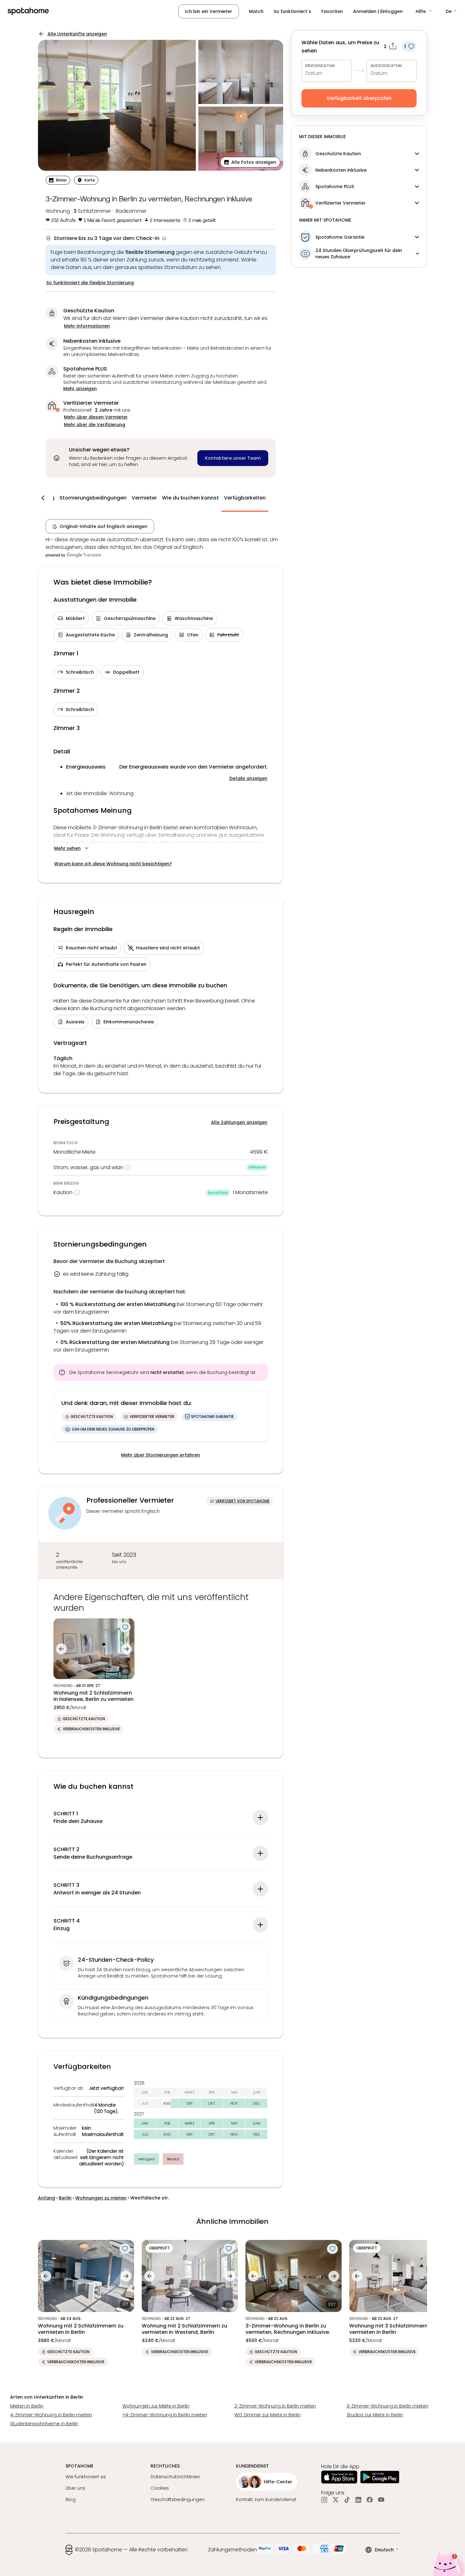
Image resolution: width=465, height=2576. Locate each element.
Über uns (75, 2488)
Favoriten (332, 11)
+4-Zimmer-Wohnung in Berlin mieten (165, 2415)
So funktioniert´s (292, 11)
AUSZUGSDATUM (386, 66)
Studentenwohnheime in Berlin (44, 2424)
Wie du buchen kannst (190, 498)
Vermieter (144, 498)
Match (256, 11)
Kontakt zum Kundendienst (266, 2499)
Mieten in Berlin (27, 2406)
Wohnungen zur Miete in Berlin (156, 2406)
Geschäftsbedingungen (178, 2499)
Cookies (160, 2488)
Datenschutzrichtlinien (175, 2477)
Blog (71, 2499)
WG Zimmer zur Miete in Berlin (267, 2415)
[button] (424, 11)
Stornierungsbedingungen (93, 498)
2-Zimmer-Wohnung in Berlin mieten (275, 2406)
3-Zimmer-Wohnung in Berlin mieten (387, 2406)
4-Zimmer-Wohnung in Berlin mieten (51, 2415)
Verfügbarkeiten (245, 498)
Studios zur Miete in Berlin (375, 2415)
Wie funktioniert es (86, 2477)
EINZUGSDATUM (320, 66)
